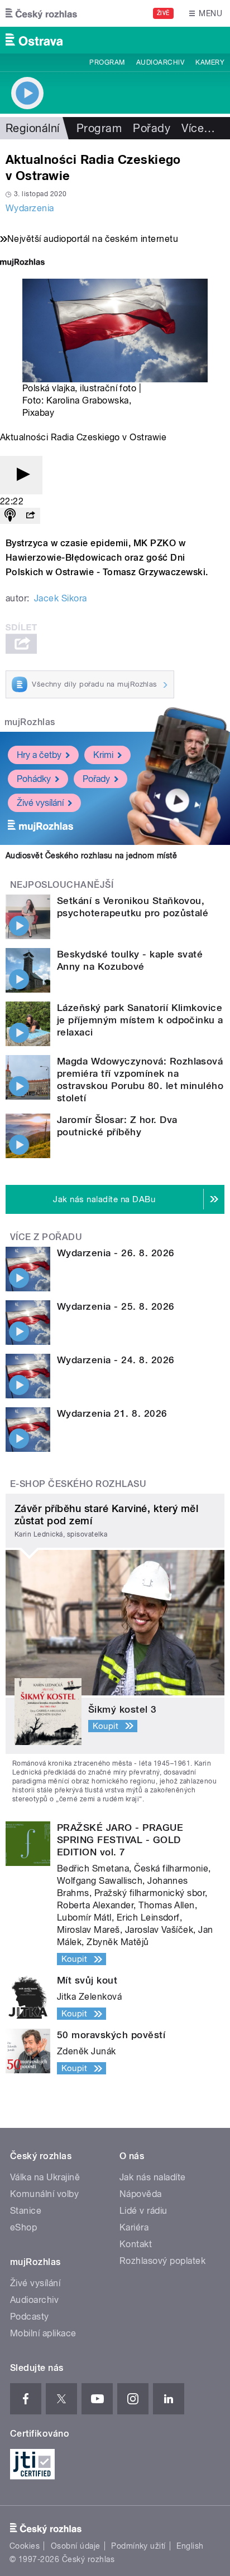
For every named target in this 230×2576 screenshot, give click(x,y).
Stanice (26, 2211)
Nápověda (141, 2194)
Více (198, 128)
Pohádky (34, 779)
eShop (23, 2227)
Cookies (25, 2546)
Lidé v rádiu (143, 2211)
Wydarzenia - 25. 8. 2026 (116, 1306)
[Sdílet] (30, 516)
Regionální (33, 128)
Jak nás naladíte (153, 2177)
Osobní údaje (76, 2546)
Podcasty (30, 2317)
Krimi (103, 755)
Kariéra (134, 2227)
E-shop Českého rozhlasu (78, 1484)
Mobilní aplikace (43, 2333)
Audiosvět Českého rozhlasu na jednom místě (91, 856)
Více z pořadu (46, 1237)
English (190, 2546)
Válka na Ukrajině (45, 2177)
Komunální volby (44, 2194)
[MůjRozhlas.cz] (22, 263)
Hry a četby (39, 755)
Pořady (152, 128)
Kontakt (136, 2244)
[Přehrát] (21, 475)
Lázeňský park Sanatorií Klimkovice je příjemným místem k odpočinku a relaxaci (140, 1020)
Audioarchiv (160, 62)
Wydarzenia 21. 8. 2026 (112, 1413)
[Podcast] (10, 516)
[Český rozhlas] (41, 13)
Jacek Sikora (61, 598)
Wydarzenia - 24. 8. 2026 (116, 1360)
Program (107, 62)
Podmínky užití (138, 2546)
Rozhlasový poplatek (162, 2261)
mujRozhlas (30, 722)
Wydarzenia (30, 208)
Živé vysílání (40, 803)
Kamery (210, 62)
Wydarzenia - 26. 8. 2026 (116, 1253)
